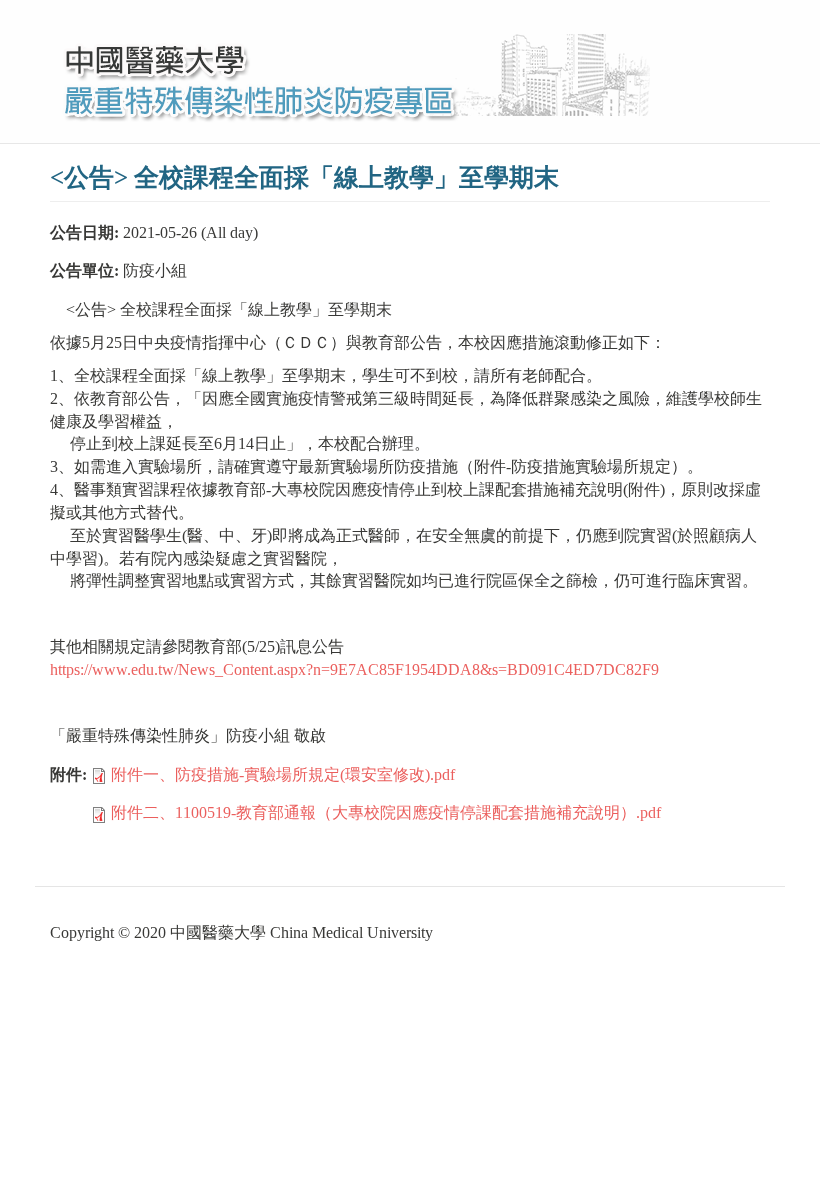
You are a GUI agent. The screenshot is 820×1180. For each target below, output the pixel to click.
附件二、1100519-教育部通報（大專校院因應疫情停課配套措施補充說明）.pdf (386, 812)
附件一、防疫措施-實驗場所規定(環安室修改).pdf (283, 774)
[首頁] (357, 71)
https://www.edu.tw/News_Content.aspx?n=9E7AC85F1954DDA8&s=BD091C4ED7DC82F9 (354, 669)
